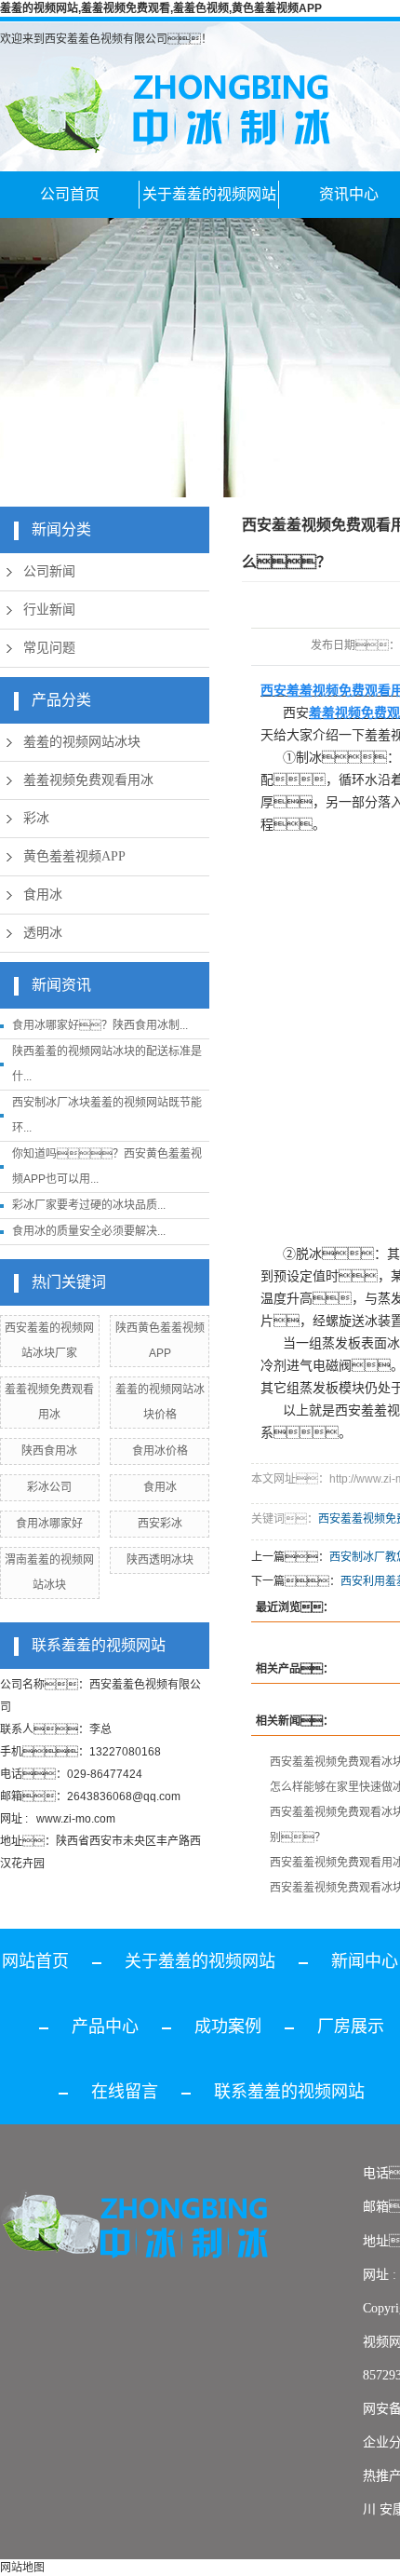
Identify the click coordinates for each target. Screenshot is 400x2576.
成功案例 (228, 2027)
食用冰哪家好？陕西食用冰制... (100, 1025)
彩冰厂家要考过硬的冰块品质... (89, 1205)
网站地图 (22, 2568)
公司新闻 (49, 571)
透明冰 (43, 933)
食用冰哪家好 (49, 1524)
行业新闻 (49, 610)
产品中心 (105, 2027)
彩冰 (36, 818)
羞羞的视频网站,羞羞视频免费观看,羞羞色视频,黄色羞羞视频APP (161, 8)
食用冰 (43, 895)
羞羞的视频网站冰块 (82, 742)
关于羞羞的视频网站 (209, 194)
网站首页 (35, 1961)
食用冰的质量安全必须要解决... (89, 1231)
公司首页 (70, 194)
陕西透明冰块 (160, 1560)
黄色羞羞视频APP (74, 856)
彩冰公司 (49, 1487)
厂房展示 (351, 2027)
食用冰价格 (160, 1451)
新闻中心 (365, 1961)
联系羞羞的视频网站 (289, 2092)
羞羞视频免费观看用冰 (88, 780)
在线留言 (125, 2092)
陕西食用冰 (49, 1451)
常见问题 (49, 648)
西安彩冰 (160, 1524)
